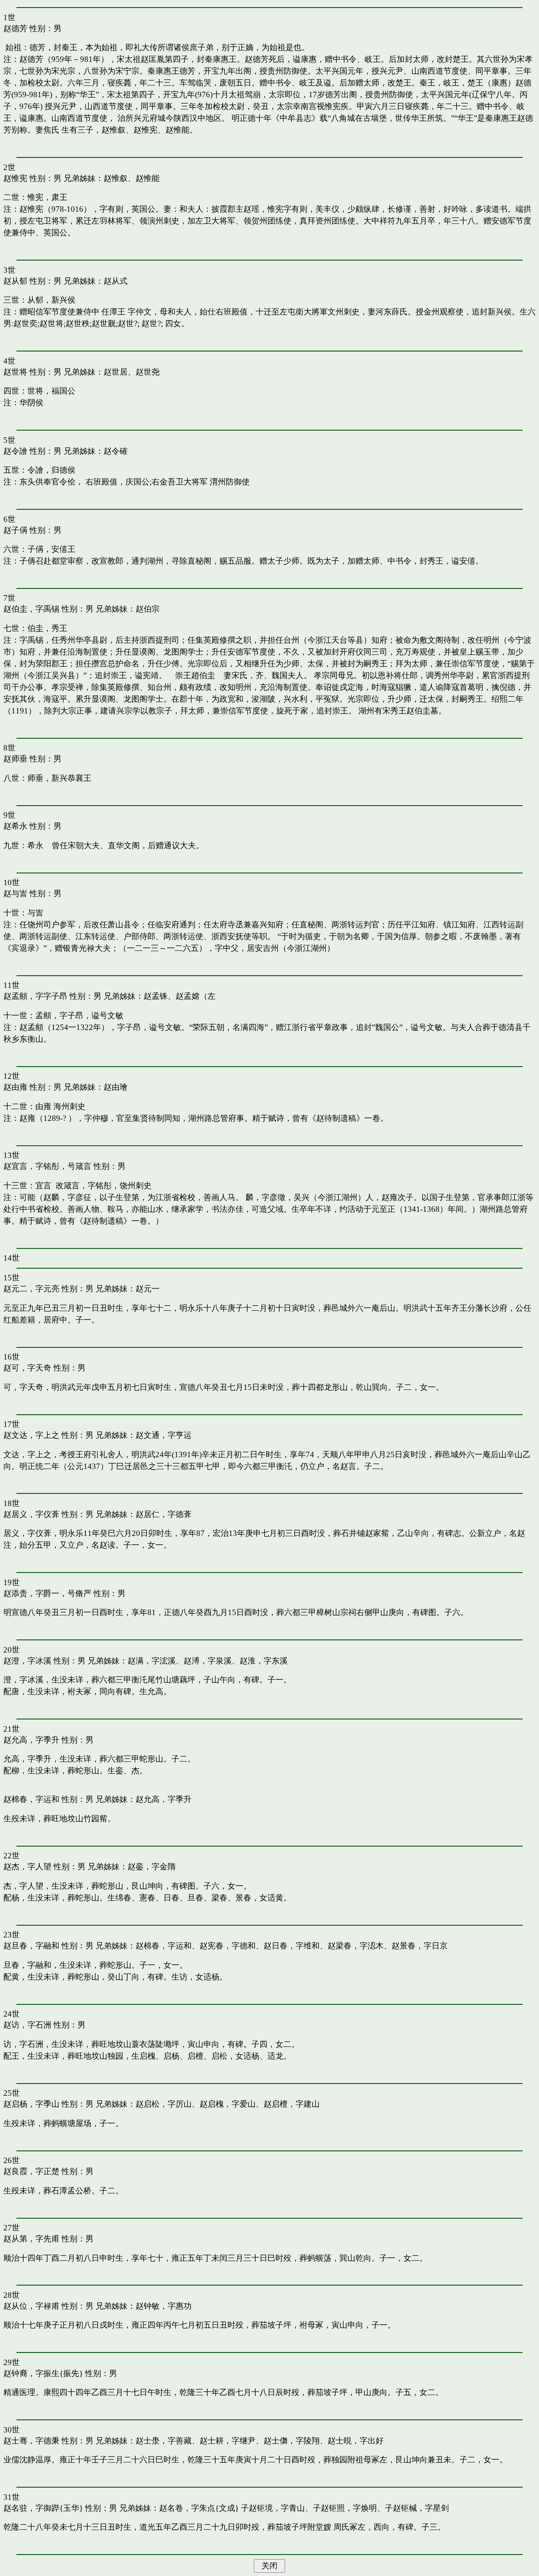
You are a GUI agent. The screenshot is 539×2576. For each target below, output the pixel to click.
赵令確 (116, 451)
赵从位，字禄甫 (31, 2306)
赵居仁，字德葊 (164, 1514)
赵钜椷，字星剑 (421, 2508)
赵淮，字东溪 (264, 1661)
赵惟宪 (15, 178)
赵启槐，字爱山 (228, 2104)
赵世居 (116, 372)
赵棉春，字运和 (31, 1799)
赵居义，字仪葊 (31, 1514)
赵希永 (15, 826)
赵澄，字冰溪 (27, 1661)
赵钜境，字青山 (277, 2508)
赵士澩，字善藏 (164, 2441)
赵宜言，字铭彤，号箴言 (47, 1166)
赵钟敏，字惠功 (164, 2306)
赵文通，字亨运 (164, 1435)
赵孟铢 (156, 996)
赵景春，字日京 (420, 1946)
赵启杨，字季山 (31, 2104)
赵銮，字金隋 (152, 1867)
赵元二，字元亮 (31, 1289)
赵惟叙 (116, 178)
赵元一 (148, 1289)
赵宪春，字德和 (228, 1946)
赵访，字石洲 (27, 2025)
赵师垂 (15, 759)
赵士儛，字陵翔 (292, 2441)
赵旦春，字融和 (31, 1946)
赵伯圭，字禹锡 (31, 609)
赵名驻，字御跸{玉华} (43, 2508)
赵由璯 (116, 1087)
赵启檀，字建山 (292, 2104)
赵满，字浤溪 (152, 1661)
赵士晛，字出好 (356, 2441)
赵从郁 (15, 281)
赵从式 (116, 281)
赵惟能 (148, 178)
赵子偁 (15, 530)
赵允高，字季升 (31, 1740)
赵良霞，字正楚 (31, 2171)
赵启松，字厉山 (164, 2104)
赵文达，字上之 (31, 1435)
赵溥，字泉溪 (208, 1661)
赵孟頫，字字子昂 (35, 996)
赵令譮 (15, 451)
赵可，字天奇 (27, 1368)
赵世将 (15, 372)
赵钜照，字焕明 (349, 2508)
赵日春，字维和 (292, 1946)
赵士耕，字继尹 (228, 2441)
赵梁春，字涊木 (356, 1946)
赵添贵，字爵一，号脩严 (47, 1593)
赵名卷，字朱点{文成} (199, 2508)
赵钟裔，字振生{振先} (43, 2373)
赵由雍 (15, 1087)
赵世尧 (148, 372)
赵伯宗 (148, 609)
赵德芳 (15, 28)
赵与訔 (15, 893)
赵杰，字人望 (27, 1867)
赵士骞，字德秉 (31, 2441)
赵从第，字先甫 (31, 2239)
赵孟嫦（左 (196, 996)
